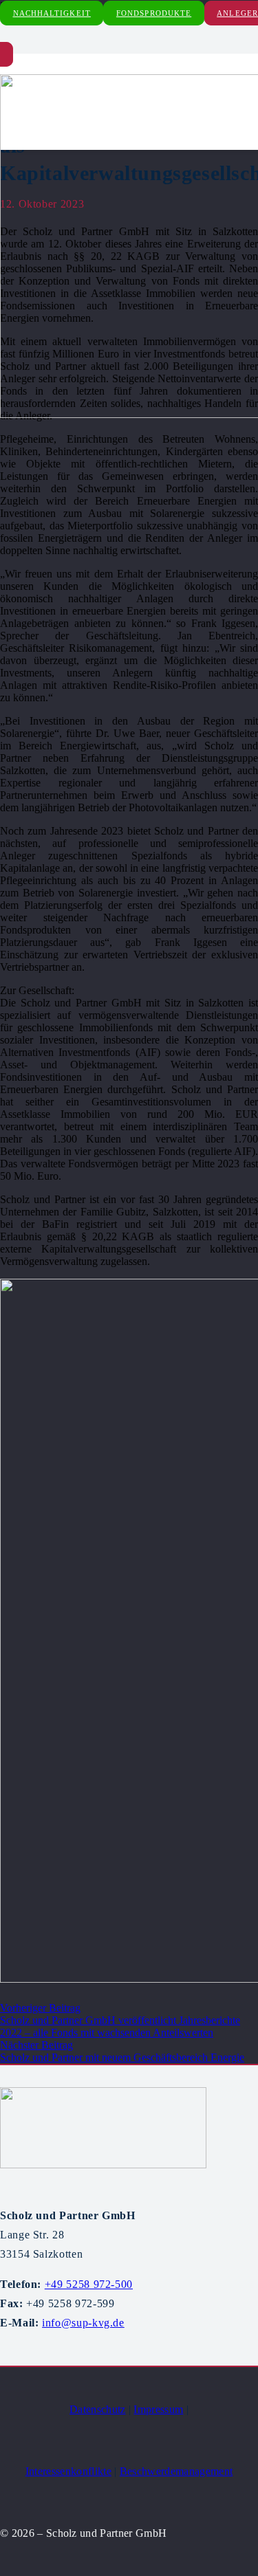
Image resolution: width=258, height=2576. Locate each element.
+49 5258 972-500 (89, 2284)
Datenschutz (98, 2409)
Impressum (158, 2409)
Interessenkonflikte (68, 2471)
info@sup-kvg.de (83, 2323)
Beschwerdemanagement (176, 2471)
